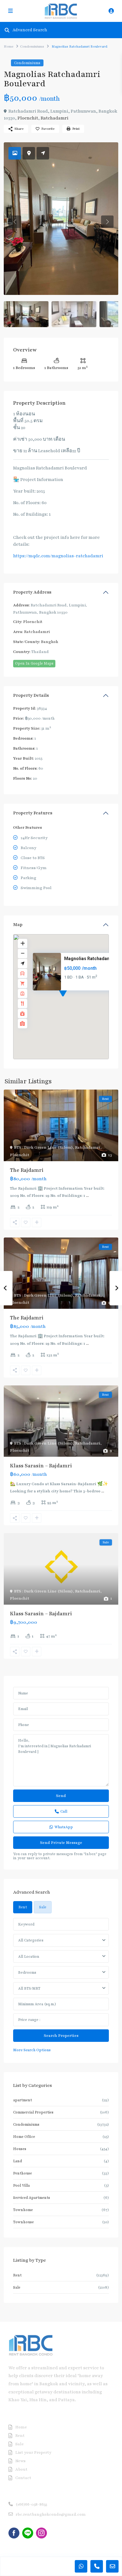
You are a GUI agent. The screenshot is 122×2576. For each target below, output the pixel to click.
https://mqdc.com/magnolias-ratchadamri (58, 556)
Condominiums (32, 46)
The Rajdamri (27, 1170)
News (20, 2461)
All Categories (31, 1940)
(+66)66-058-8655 (31, 2504)
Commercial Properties (33, 2112)
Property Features (33, 813)
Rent (17, 2275)
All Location (29, 1956)
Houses (20, 2149)
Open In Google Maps (34, 663)
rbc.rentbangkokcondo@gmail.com (51, 2514)
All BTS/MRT (29, 1988)
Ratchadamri (55, 118)
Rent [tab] (23, 1907)
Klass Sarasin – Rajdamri (41, 1466)
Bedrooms (27, 1972)
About (21, 2469)
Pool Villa (21, 2185)
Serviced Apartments (32, 2198)
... (87, 1196)
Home (9, 46)
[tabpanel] (61, 1986)
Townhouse (23, 2222)
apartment (23, 2100)
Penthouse (23, 2173)
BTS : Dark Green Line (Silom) (43, 1147)
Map (18, 925)
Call (64, 1811)
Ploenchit (28, 118)
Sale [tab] (43, 1907)
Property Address (32, 592)
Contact (23, 2478)
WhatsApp (64, 1827)
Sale (17, 2287)
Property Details (31, 695)
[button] (74, 1000)
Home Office (24, 2137)
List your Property (33, 2452)
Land (18, 2161)
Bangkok (50, 642)
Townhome (23, 2210)
